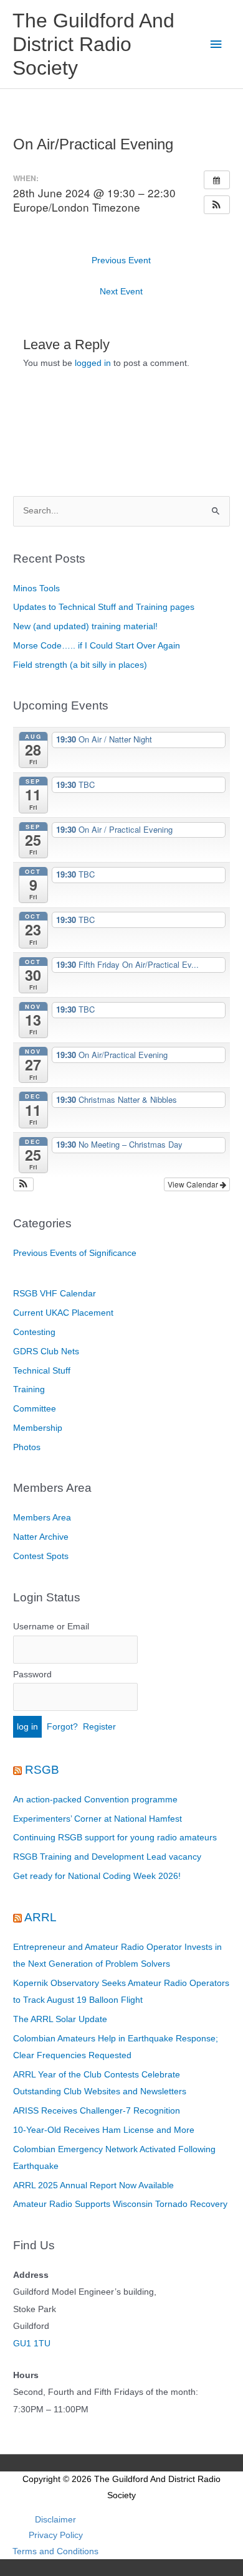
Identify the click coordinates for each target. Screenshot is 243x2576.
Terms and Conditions (55, 2551)
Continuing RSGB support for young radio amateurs (115, 1838)
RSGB (42, 1770)
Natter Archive (41, 1537)
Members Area (42, 1518)
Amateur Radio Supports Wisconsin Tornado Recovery (120, 2204)
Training (29, 1389)
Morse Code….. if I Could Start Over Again (97, 646)
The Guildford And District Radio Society (93, 44)
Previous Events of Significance (75, 1253)
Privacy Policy (56, 2535)
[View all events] (217, 180)
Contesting (34, 1332)
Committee (35, 1409)
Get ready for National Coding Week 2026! (97, 1876)
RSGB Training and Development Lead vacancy (107, 1857)
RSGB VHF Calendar (55, 1294)
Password (32, 1674)
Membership (38, 1428)
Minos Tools (36, 588)
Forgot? (62, 1727)
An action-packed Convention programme (95, 1800)
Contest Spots (41, 1556)
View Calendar (194, 1184)
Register (99, 1727)
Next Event (121, 292)
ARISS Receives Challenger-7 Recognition (97, 2111)
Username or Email (51, 1627)
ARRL (40, 1917)
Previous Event (121, 260)
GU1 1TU (32, 2344)
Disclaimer (55, 2520)
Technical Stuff (42, 1371)
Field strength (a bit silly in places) (80, 665)
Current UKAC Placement (63, 1313)
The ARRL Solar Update (60, 2019)
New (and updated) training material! (85, 626)
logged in (93, 363)
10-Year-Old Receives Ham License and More (104, 2130)
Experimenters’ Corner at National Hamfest (98, 1819)
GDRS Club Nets (46, 1351)
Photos (27, 1447)
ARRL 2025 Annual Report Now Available (93, 2185)
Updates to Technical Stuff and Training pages (104, 607)
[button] (217, 205)
